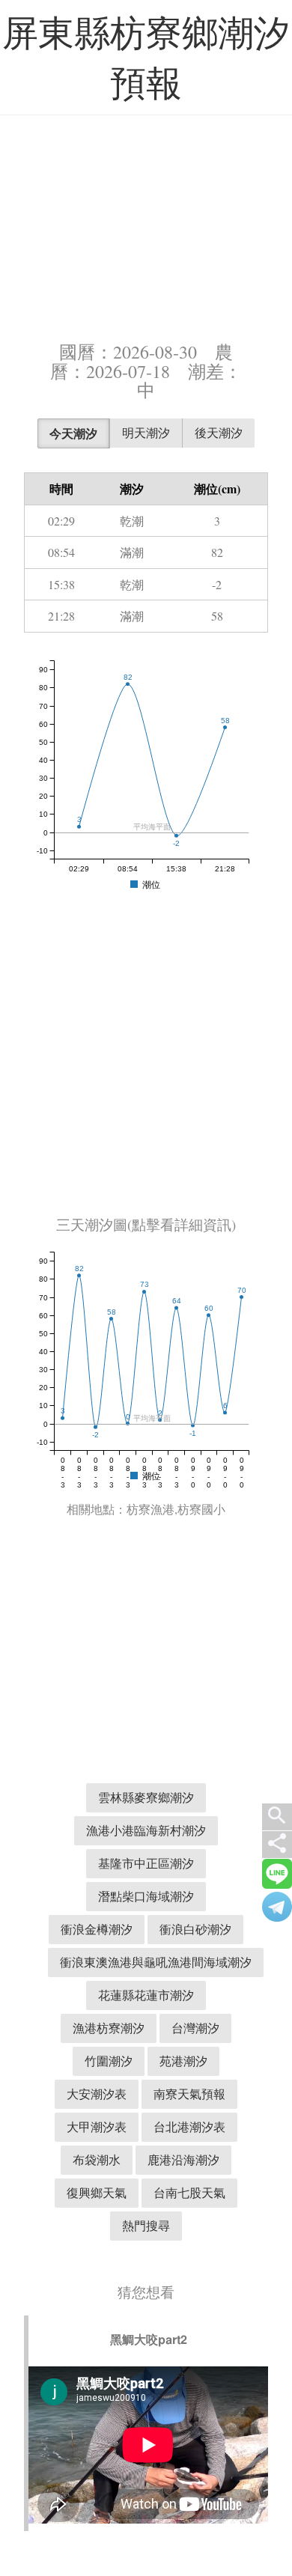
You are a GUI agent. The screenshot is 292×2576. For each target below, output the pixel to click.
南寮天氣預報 (189, 2094)
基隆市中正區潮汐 (146, 1863)
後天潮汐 (219, 432)
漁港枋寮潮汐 (109, 2028)
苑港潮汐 (183, 2061)
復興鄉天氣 (97, 2192)
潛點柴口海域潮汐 (146, 1896)
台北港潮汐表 (189, 2126)
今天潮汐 (73, 433)
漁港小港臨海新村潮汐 (146, 1830)
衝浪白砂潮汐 (195, 1929)
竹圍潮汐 (109, 2061)
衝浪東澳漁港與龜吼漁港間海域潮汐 (156, 1962)
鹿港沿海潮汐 (183, 2159)
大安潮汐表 (97, 2094)
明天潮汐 (146, 432)
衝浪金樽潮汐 (97, 1929)
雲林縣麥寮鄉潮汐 (146, 1797)
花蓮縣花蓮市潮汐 (146, 1995)
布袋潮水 (97, 2159)
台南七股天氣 (189, 2192)
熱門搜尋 (146, 2225)
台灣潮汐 (195, 2028)
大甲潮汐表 (97, 2126)
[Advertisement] (146, 220)
